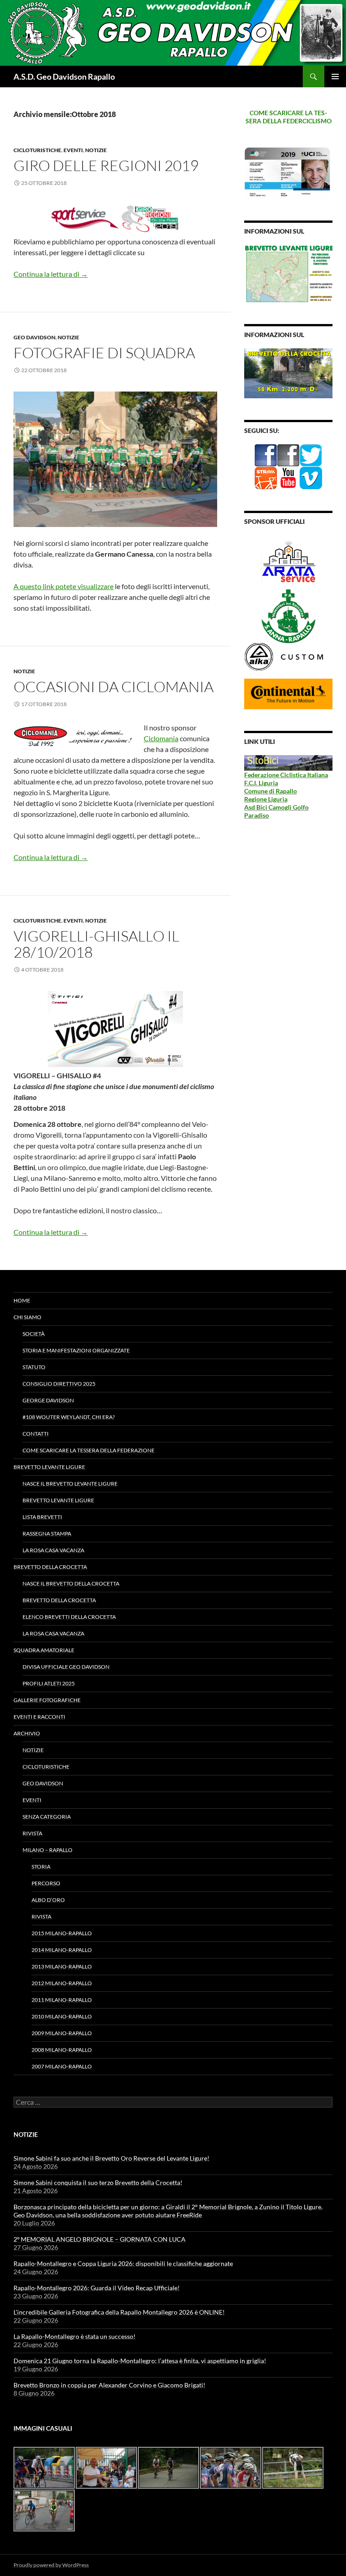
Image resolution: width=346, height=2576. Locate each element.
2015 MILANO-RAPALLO (62, 1933)
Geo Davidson (34, 337)
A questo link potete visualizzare (64, 586)
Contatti (36, 1434)
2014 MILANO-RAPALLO (62, 1950)
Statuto (34, 1367)
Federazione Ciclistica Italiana (286, 775)
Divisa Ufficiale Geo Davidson (66, 1667)
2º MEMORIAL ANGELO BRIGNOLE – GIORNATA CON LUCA (100, 2239)
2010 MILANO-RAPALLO (62, 2016)
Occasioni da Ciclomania (114, 687)
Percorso (46, 1883)
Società (34, 1334)
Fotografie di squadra (104, 353)
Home (22, 1300)
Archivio (27, 1733)
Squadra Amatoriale (44, 1650)
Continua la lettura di (51, 274)
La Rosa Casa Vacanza (53, 1550)
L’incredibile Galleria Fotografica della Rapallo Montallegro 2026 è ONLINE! (119, 2312)
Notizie (96, 150)
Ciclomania (161, 738)
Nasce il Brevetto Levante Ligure (70, 1484)
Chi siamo (27, 1317)
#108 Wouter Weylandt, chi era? (69, 1417)
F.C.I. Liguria (261, 783)
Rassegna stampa (47, 1533)
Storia (41, 1867)
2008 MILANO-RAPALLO (62, 2050)
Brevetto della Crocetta (50, 1567)
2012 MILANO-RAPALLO (62, 1983)
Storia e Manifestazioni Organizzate (76, 1350)
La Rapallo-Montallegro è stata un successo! (75, 2336)
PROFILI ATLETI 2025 (49, 1683)
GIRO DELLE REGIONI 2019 (106, 165)
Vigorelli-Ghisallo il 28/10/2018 (96, 944)
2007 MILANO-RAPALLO (62, 2066)
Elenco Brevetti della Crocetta (69, 1617)
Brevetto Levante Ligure (49, 1467)
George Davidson (48, 1400)
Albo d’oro (48, 1900)
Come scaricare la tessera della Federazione (89, 1450)
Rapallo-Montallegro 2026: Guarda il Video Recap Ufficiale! (97, 2288)
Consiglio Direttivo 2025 (59, 1384)
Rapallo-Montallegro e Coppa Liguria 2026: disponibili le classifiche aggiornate (123, 2263)
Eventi (73, 150)
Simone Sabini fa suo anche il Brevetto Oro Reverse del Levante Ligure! (112, 2158)
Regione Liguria (266, 799)
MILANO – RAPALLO (48, 1850)
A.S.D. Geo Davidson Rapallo (64, 77)
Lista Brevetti (42, 1517)
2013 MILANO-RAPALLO (62, 1966)
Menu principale (335, 77)
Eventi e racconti (39, 1717)
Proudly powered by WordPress (51, 2565)
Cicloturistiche (37, 150)
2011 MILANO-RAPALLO (62, 2000)
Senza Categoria (47, 1817)
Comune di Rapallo (271, 791)
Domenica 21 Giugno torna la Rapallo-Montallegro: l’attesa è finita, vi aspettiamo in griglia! (140, 2361)
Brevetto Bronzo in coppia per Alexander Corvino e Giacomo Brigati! (109, 2385)
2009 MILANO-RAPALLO (62, 2033)
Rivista (32, 1833)
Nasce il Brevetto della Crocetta (71, 1583)
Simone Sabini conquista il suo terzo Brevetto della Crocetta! (98, 2182)
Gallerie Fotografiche (47, 1700)
